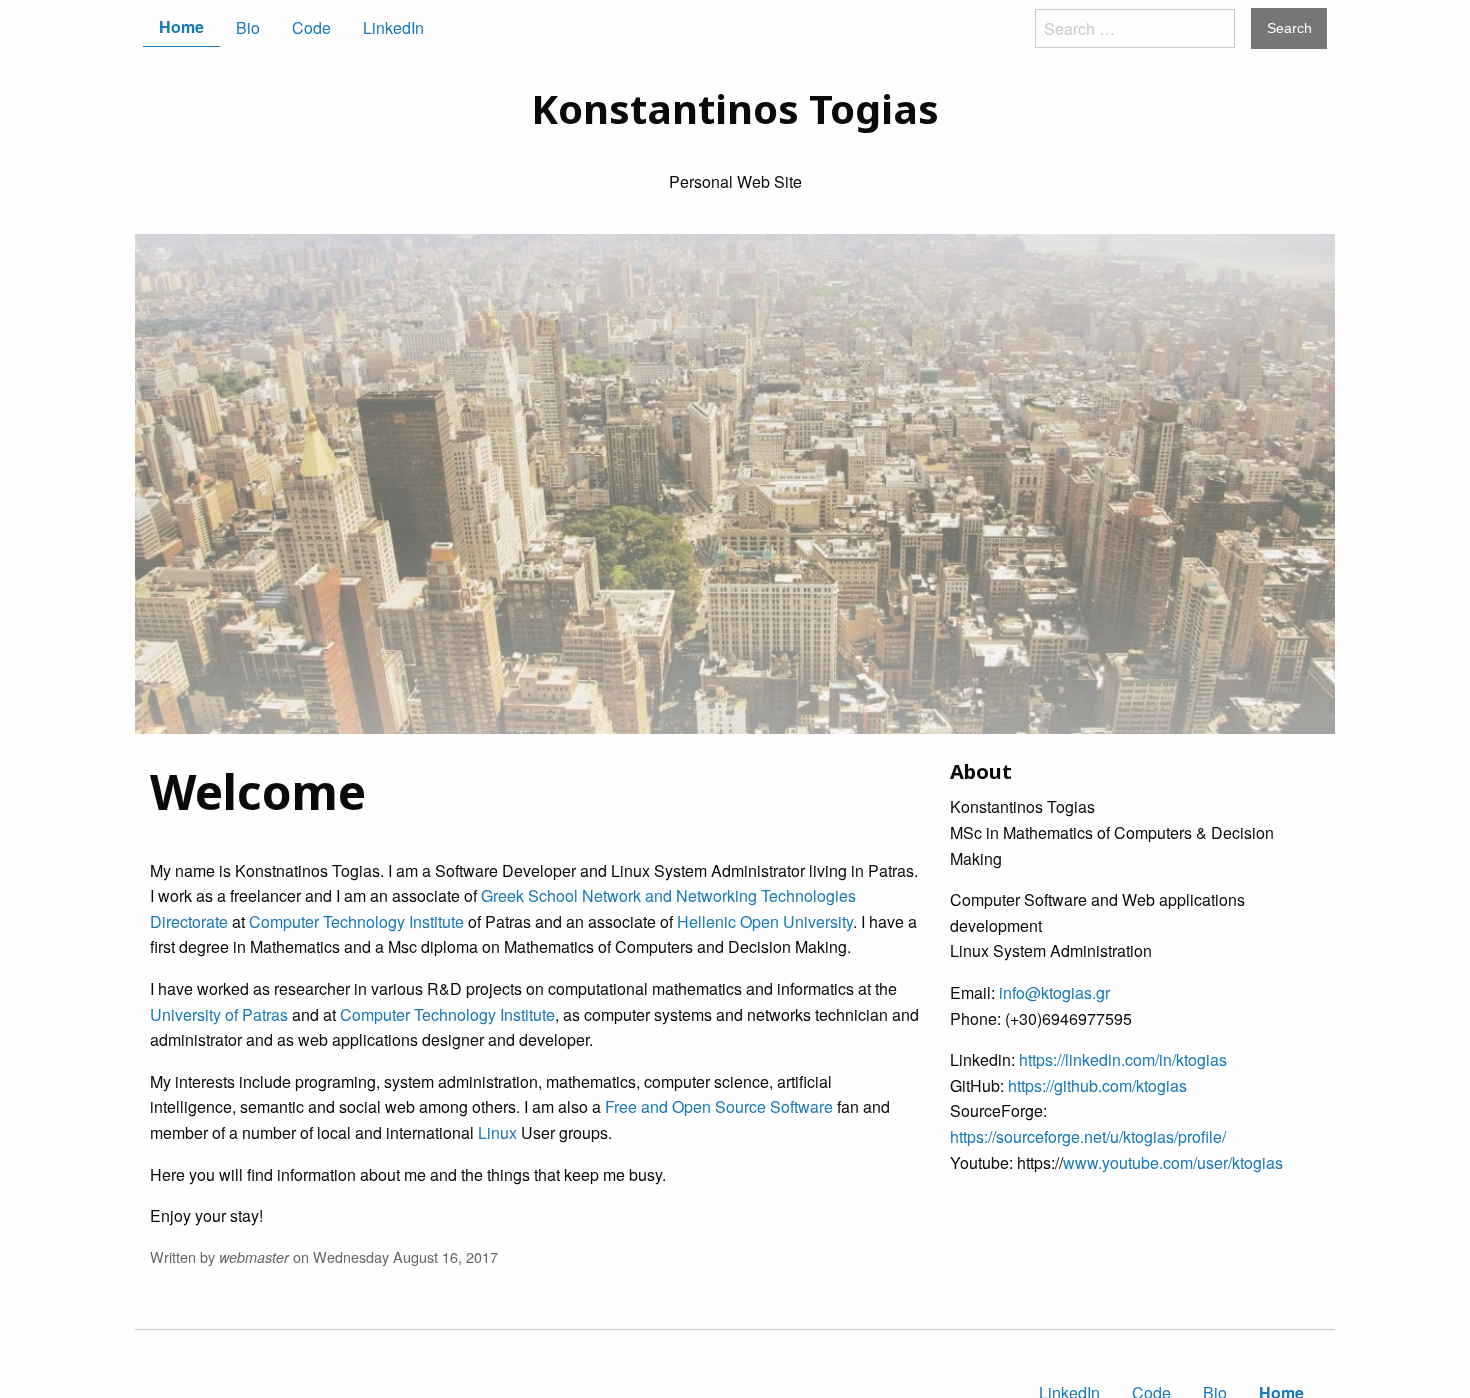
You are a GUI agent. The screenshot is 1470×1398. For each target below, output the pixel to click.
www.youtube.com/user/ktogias (1173, 1162)
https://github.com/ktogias (1097, 1085)
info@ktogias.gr (1054, 992)
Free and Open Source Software (719, 1106)
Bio (248, 27)
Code (311, 27)
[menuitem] (181, 27)
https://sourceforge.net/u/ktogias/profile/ (1088, 1136)
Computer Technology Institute (356, 921)
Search (1289, 28)
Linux (497, 1132)
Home (181, 26)
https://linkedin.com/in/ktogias (1123, 1059)
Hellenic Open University (765, 921)
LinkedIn (393, 27)
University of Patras (219, 1014)
